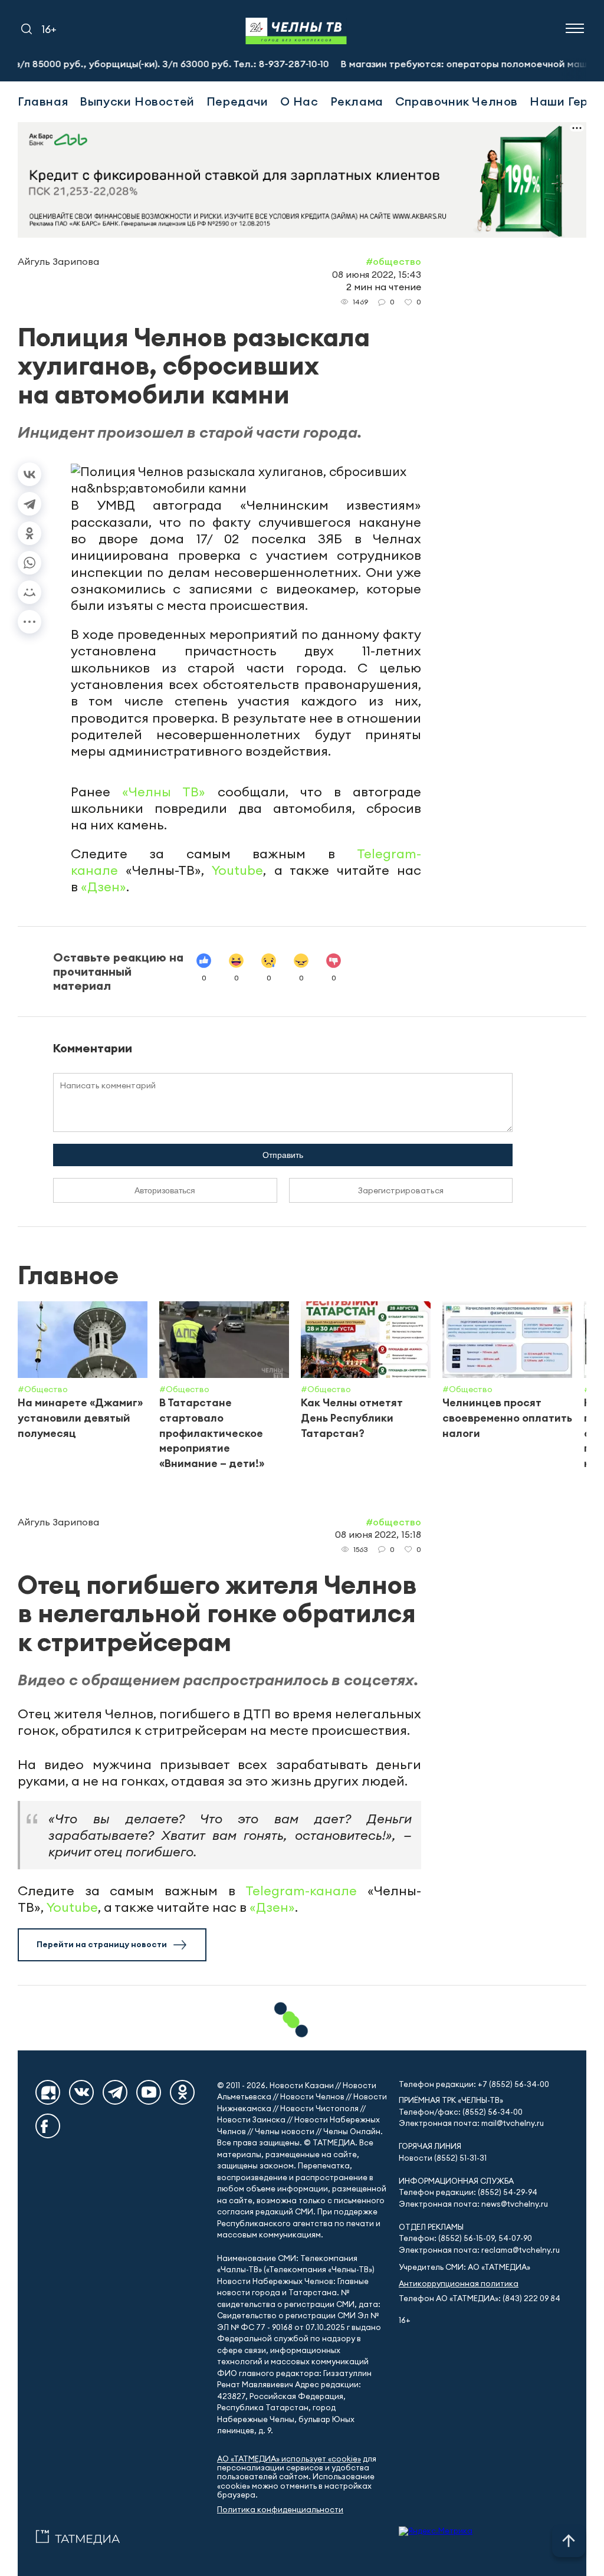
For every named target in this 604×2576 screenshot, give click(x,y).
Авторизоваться (165, 1190)
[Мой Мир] (29, 592)
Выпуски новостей (137, 101)
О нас (299, 101)
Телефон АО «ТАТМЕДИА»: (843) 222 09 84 (480, 2298)
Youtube (237, 870)
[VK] (81, 2092)
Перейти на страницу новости (102, 1944)
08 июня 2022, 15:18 (378, 1534)
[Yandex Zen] (48, 2092)
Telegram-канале (301, 1891)
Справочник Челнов (457, 101)
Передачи (237, 101)
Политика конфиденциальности (280, 2510)
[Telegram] (29, 504)
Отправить (283, 1155)
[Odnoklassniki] (182, 2092)
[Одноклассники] (29, 533)
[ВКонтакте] (29, 474)
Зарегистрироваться (401, 1190)
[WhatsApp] (29, 563)
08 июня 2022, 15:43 (377, 274)
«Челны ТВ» (164, 792)
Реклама (357, 101)
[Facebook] (48, 2126)
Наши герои (566, 101)
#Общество (393, 261)
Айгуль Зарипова (58, 261)
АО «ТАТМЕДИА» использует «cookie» (289, 2459)
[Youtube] (149, 2092)
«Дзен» (104, 887)
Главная (43, 101)
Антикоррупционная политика (459, 2284)
